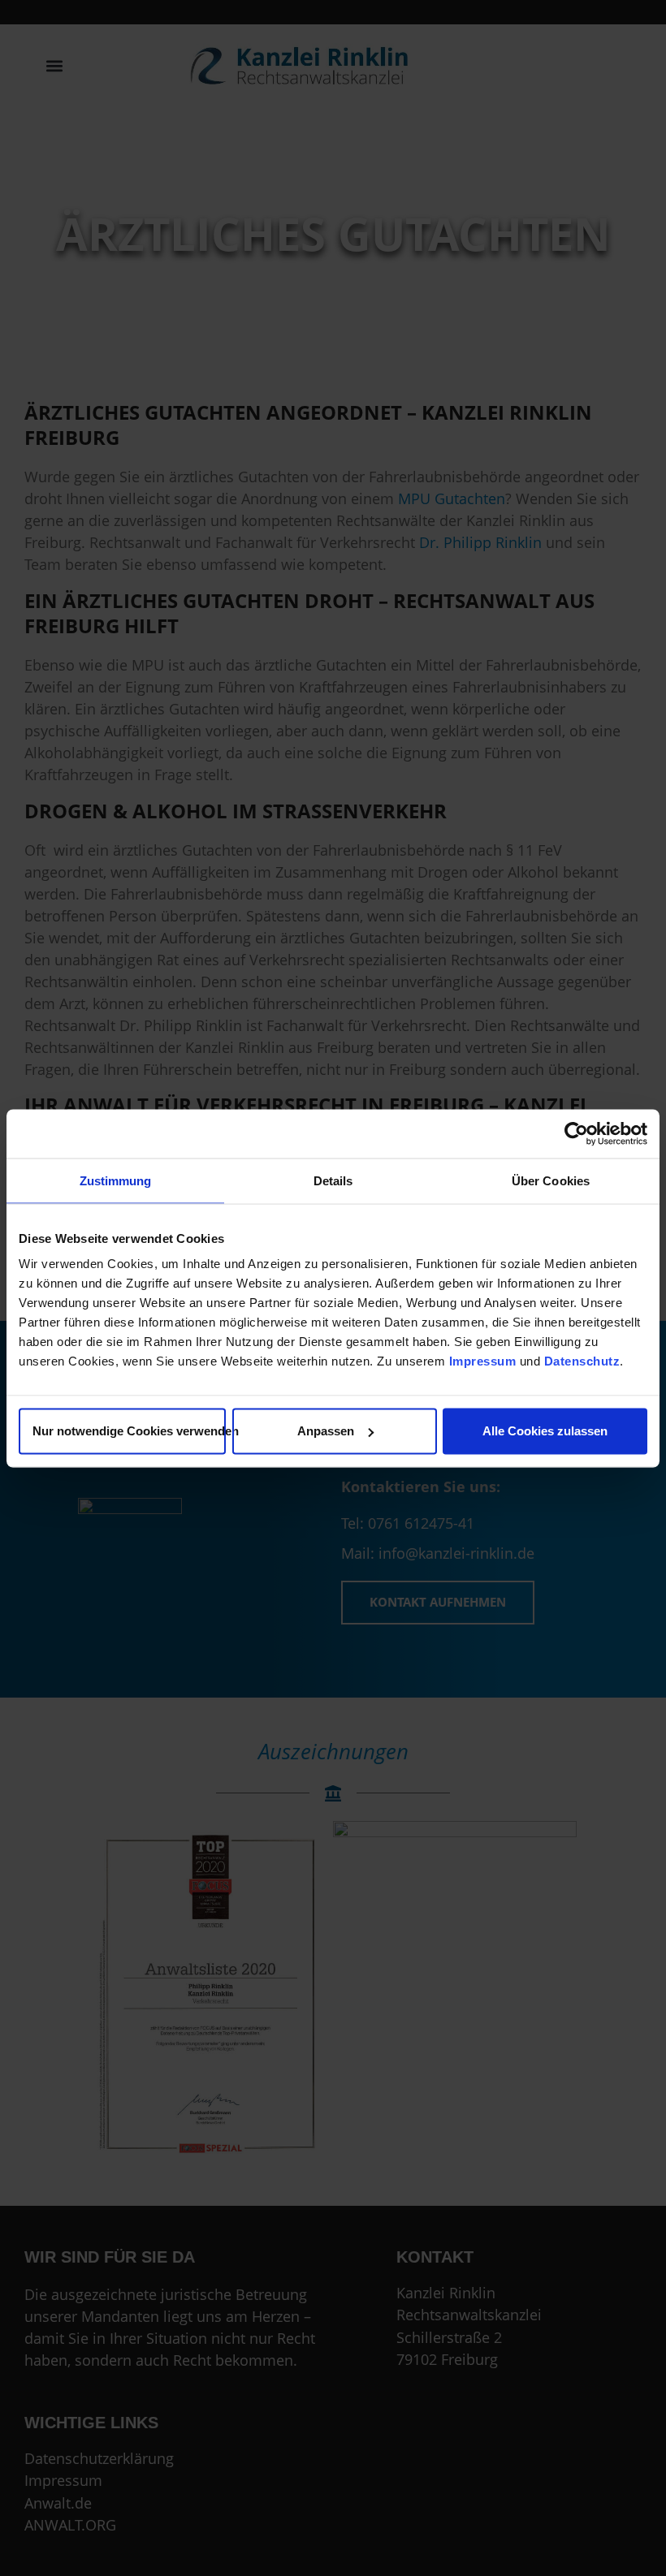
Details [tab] (333, 1180)
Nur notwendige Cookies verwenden (129, 1431)
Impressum (483, 1361)
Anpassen (326, 1431)
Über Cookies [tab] (551, 1180)
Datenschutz (582, 1361)
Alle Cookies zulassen (545, 1431)
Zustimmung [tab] (116, 1180)
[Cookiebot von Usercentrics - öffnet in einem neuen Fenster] (576, 1133)
